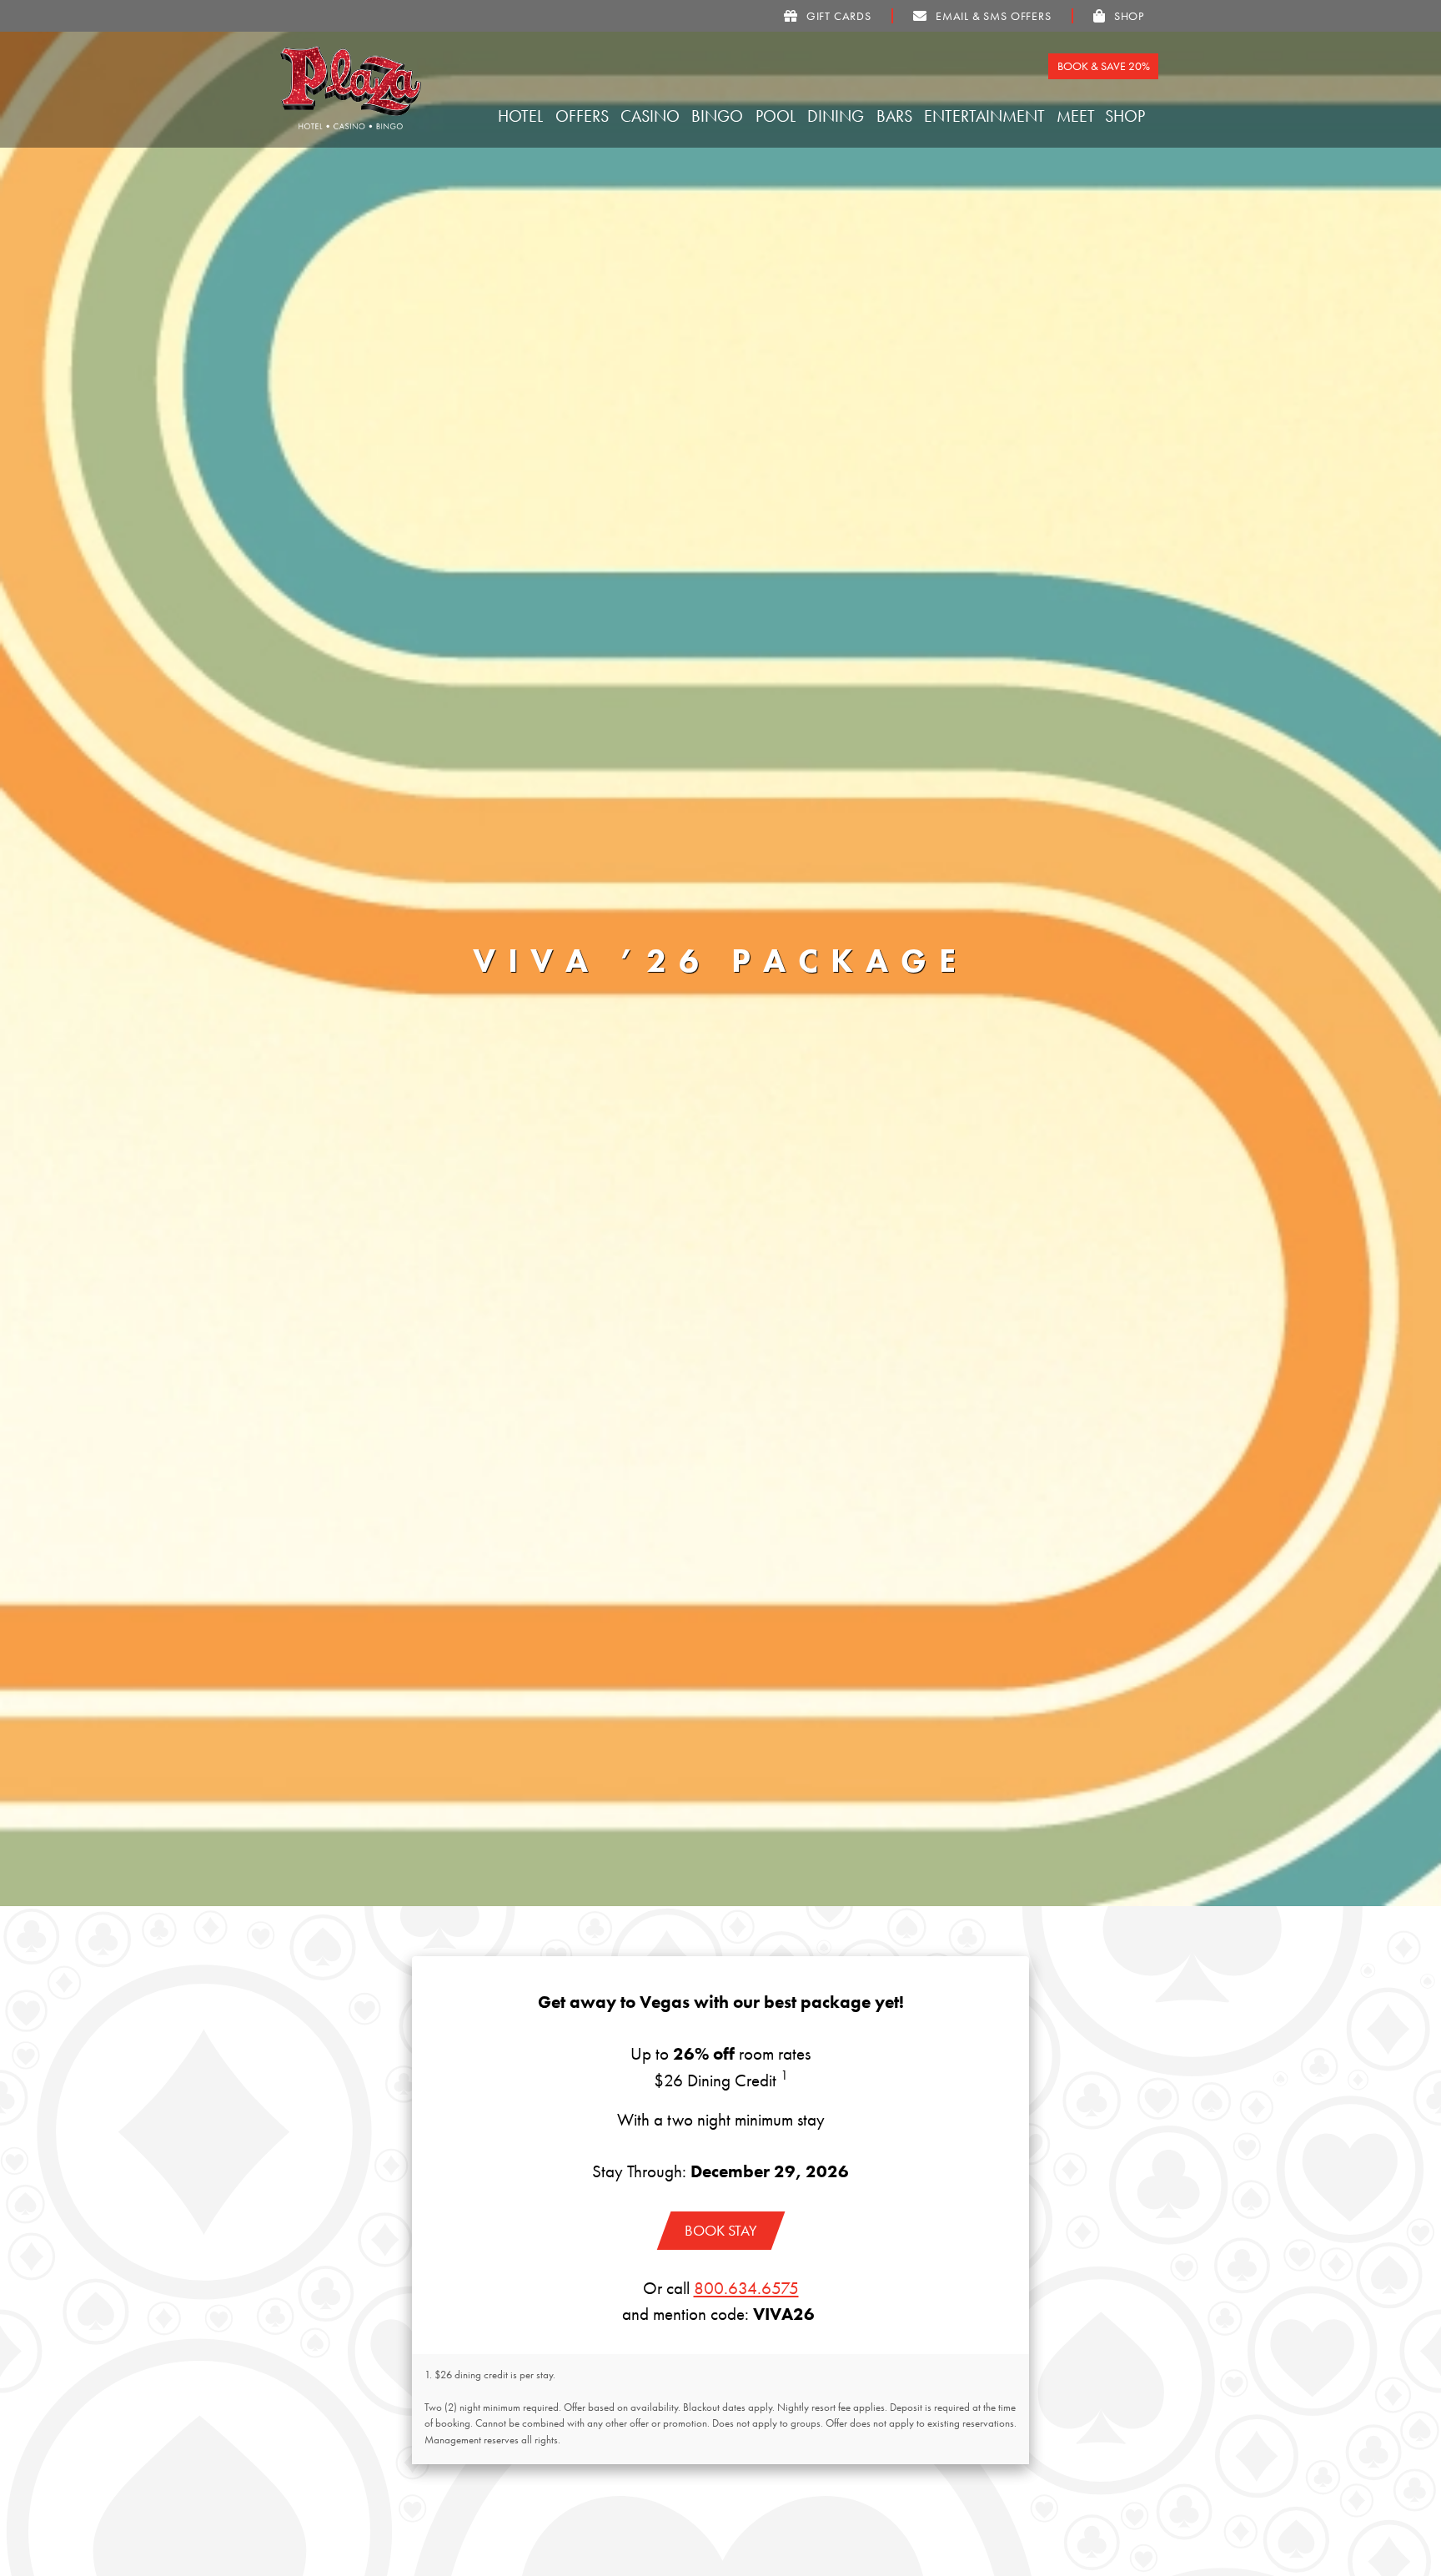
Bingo (719, 116)
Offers (584, 116)
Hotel (522, 116)
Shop (1127, 116)
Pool (778, 116)
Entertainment (987, 116)
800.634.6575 (746, 2288)
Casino (652, 116)
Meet (1078, 116)
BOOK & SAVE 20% (1104, 66)
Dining (838, 116)
